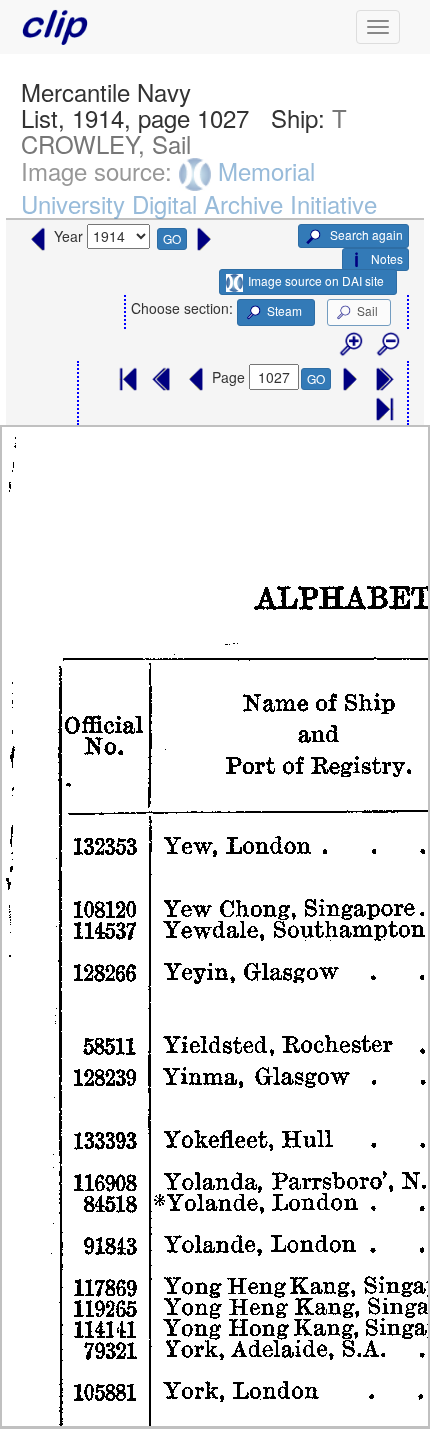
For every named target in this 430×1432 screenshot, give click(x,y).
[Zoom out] (387, 345)
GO (172, 238)
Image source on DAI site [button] (316, 280)
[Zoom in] (350, 345)
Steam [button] (284, 310)
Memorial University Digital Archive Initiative (199, 187)
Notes (387, 258)
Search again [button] (365, 234)
